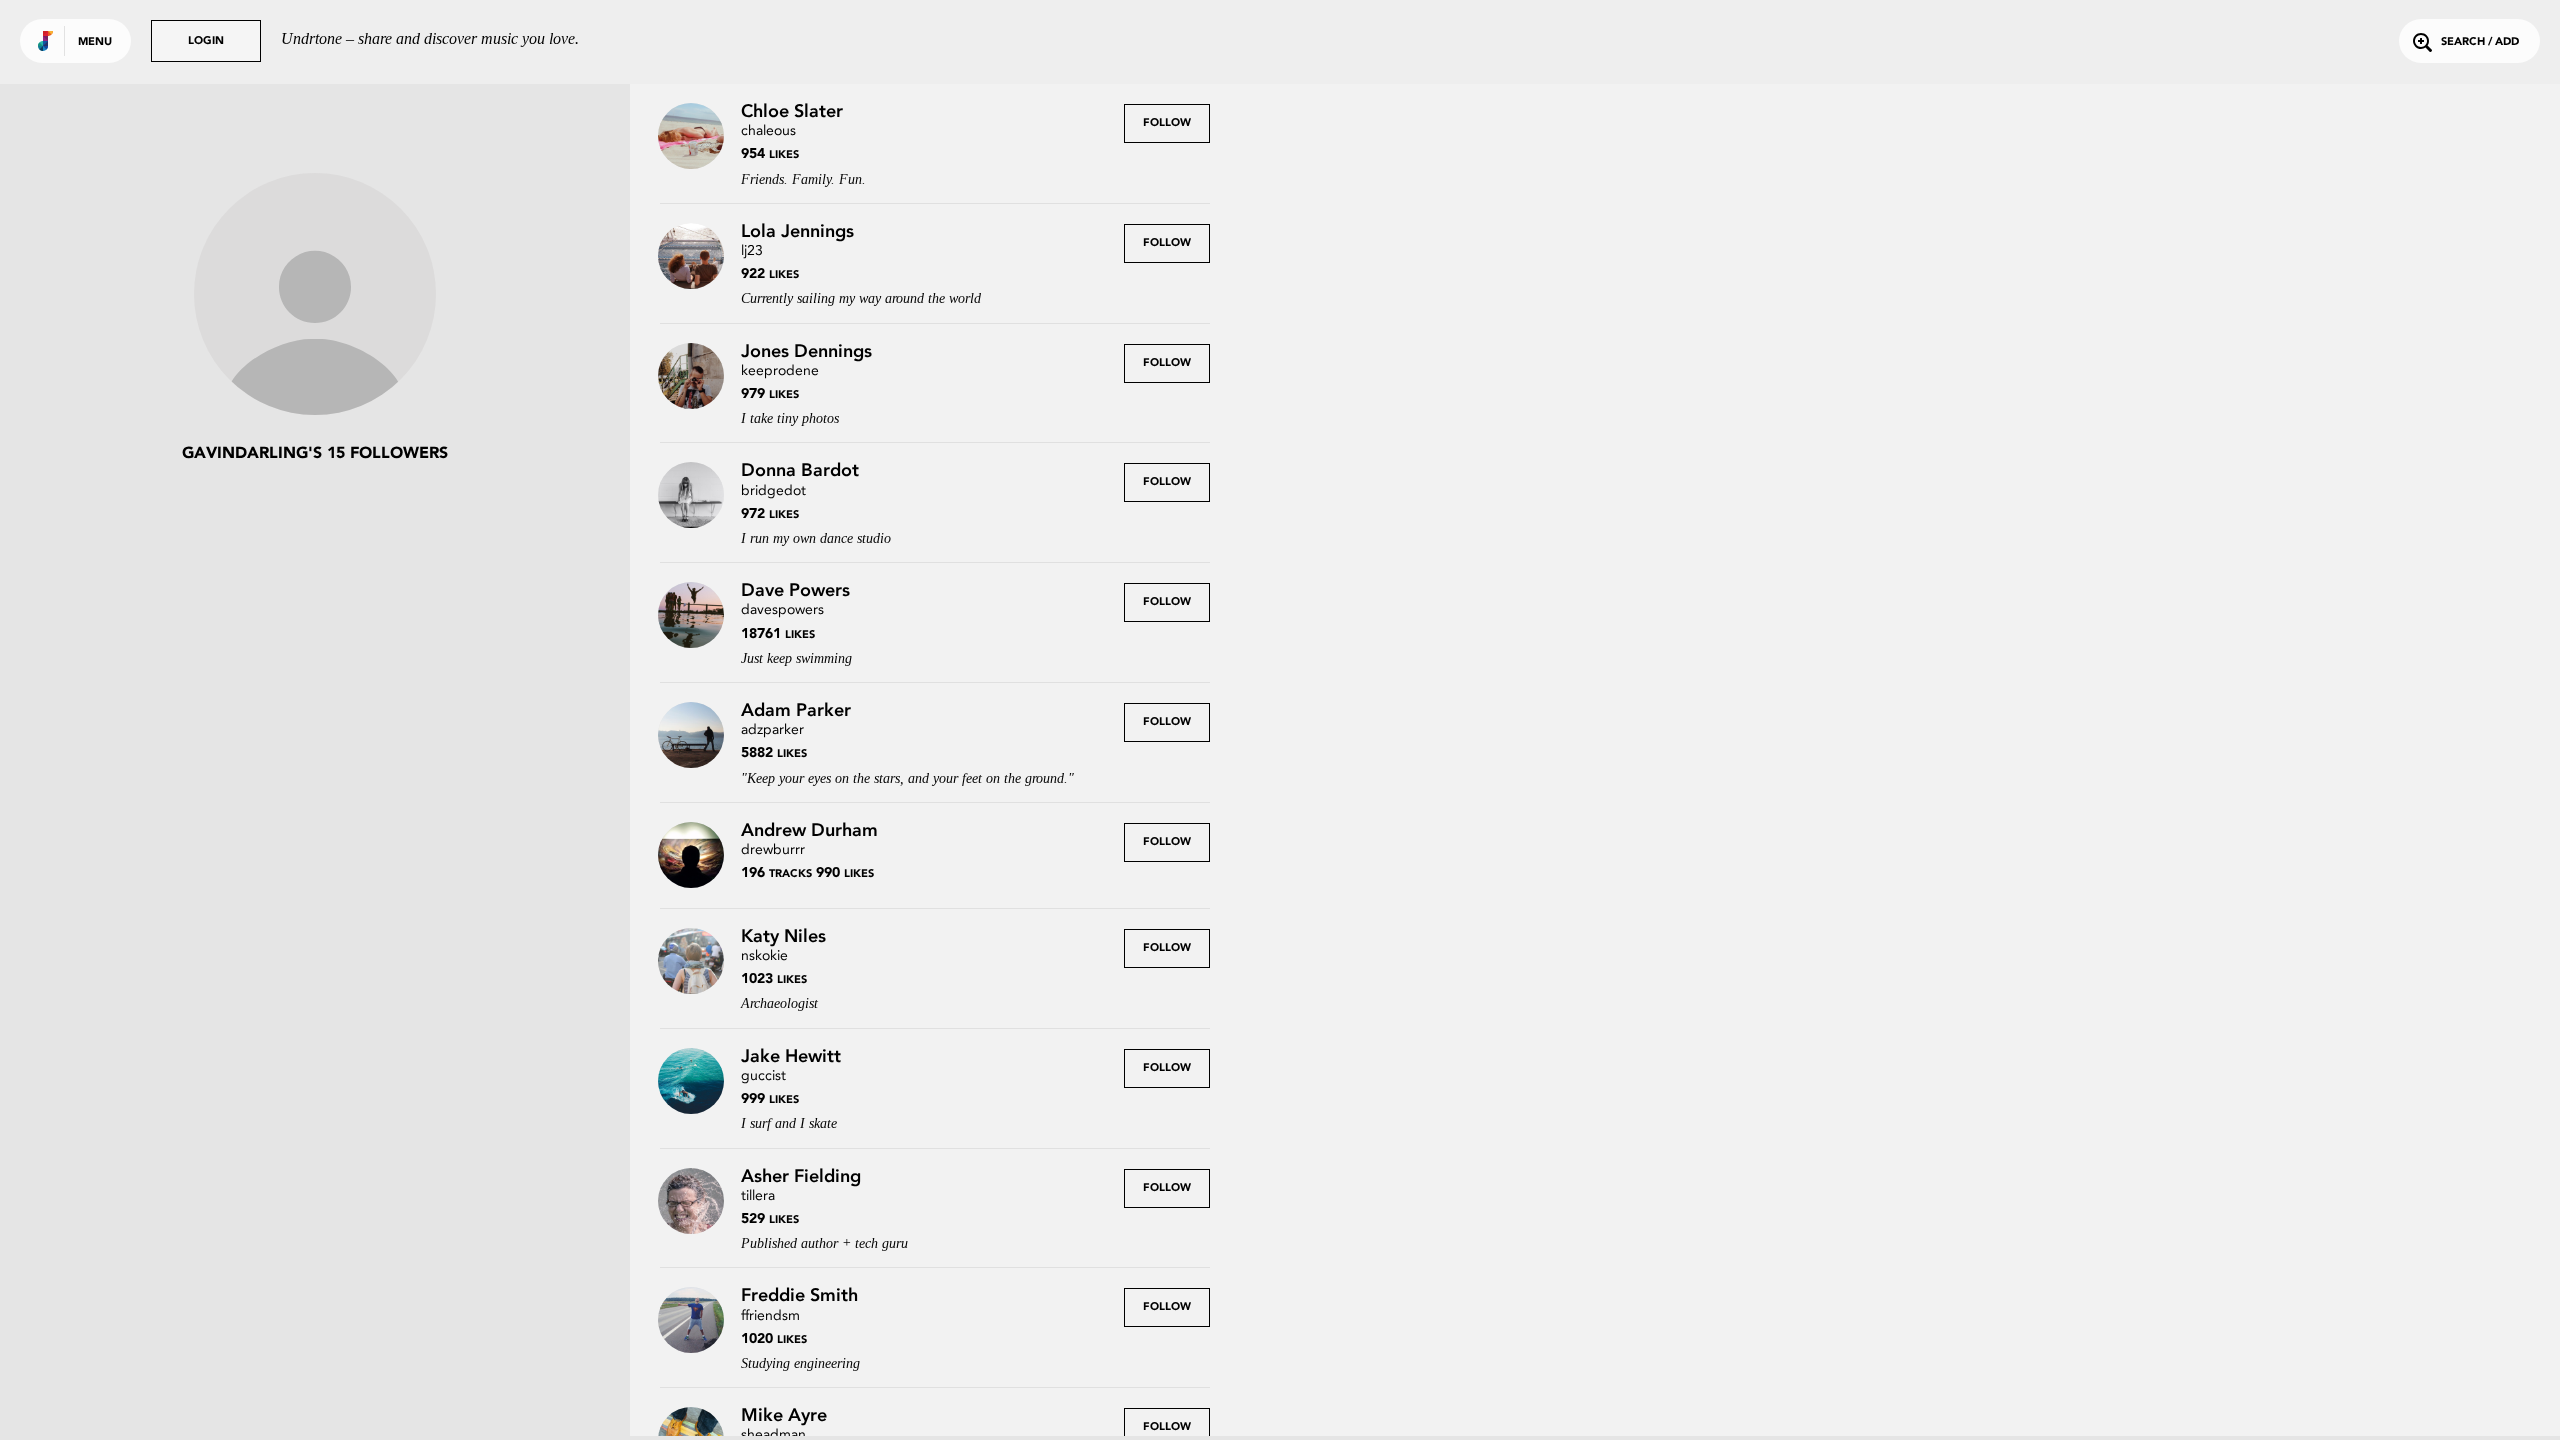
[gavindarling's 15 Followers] (315, 296)
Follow (1167, 123)
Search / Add (2480, 42)
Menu (95, 42)
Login (206, 41)
